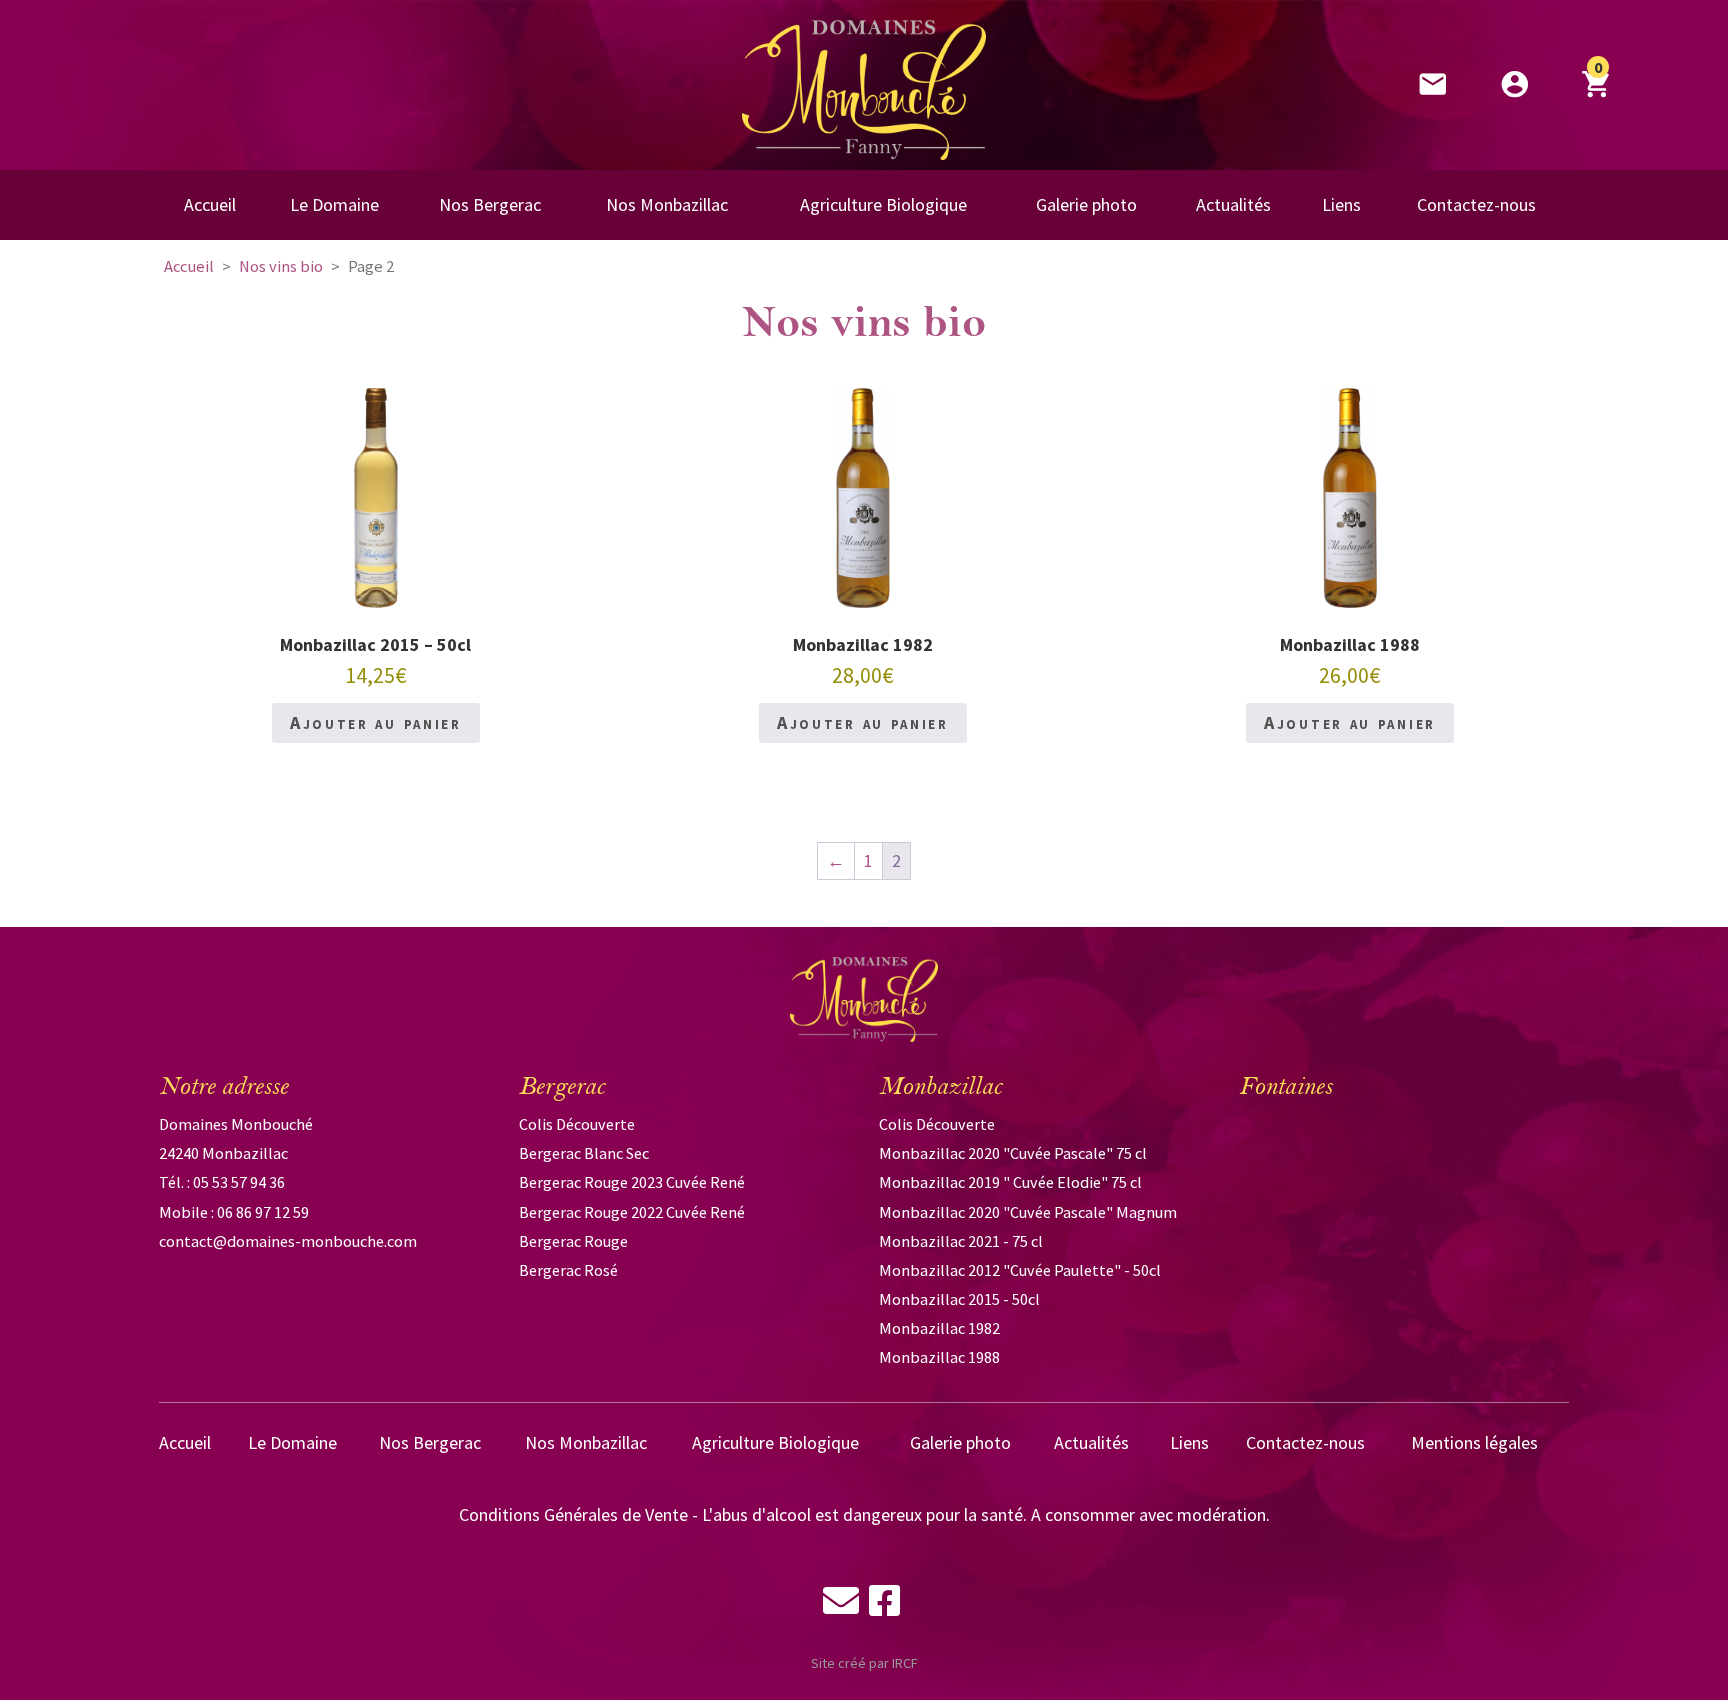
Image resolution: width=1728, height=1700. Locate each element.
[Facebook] (885, 1604)
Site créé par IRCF (864, 1663)
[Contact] (841, 1604)
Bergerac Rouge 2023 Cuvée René (632, 1182)
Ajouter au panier (376, 722)
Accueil (189, 266)
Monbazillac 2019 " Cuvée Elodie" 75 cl (1010, 1182)
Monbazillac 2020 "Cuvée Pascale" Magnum (1028, 1212)
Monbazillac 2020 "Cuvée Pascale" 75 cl (1013, 1153)
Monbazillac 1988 (939, 1357)
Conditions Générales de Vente (573, 1514)
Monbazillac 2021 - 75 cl (961, 1241)
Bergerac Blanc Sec (584, 1153)
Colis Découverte (577, 1124)
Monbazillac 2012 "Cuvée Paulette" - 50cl (1020, 1270)
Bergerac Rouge (573, 1241)
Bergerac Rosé (568, 1270)
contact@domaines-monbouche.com (288, 1241)
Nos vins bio (281, 266)
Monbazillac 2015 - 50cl (959, 1299)
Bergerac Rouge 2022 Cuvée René (632, 1212)
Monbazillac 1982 (939, 1328)
